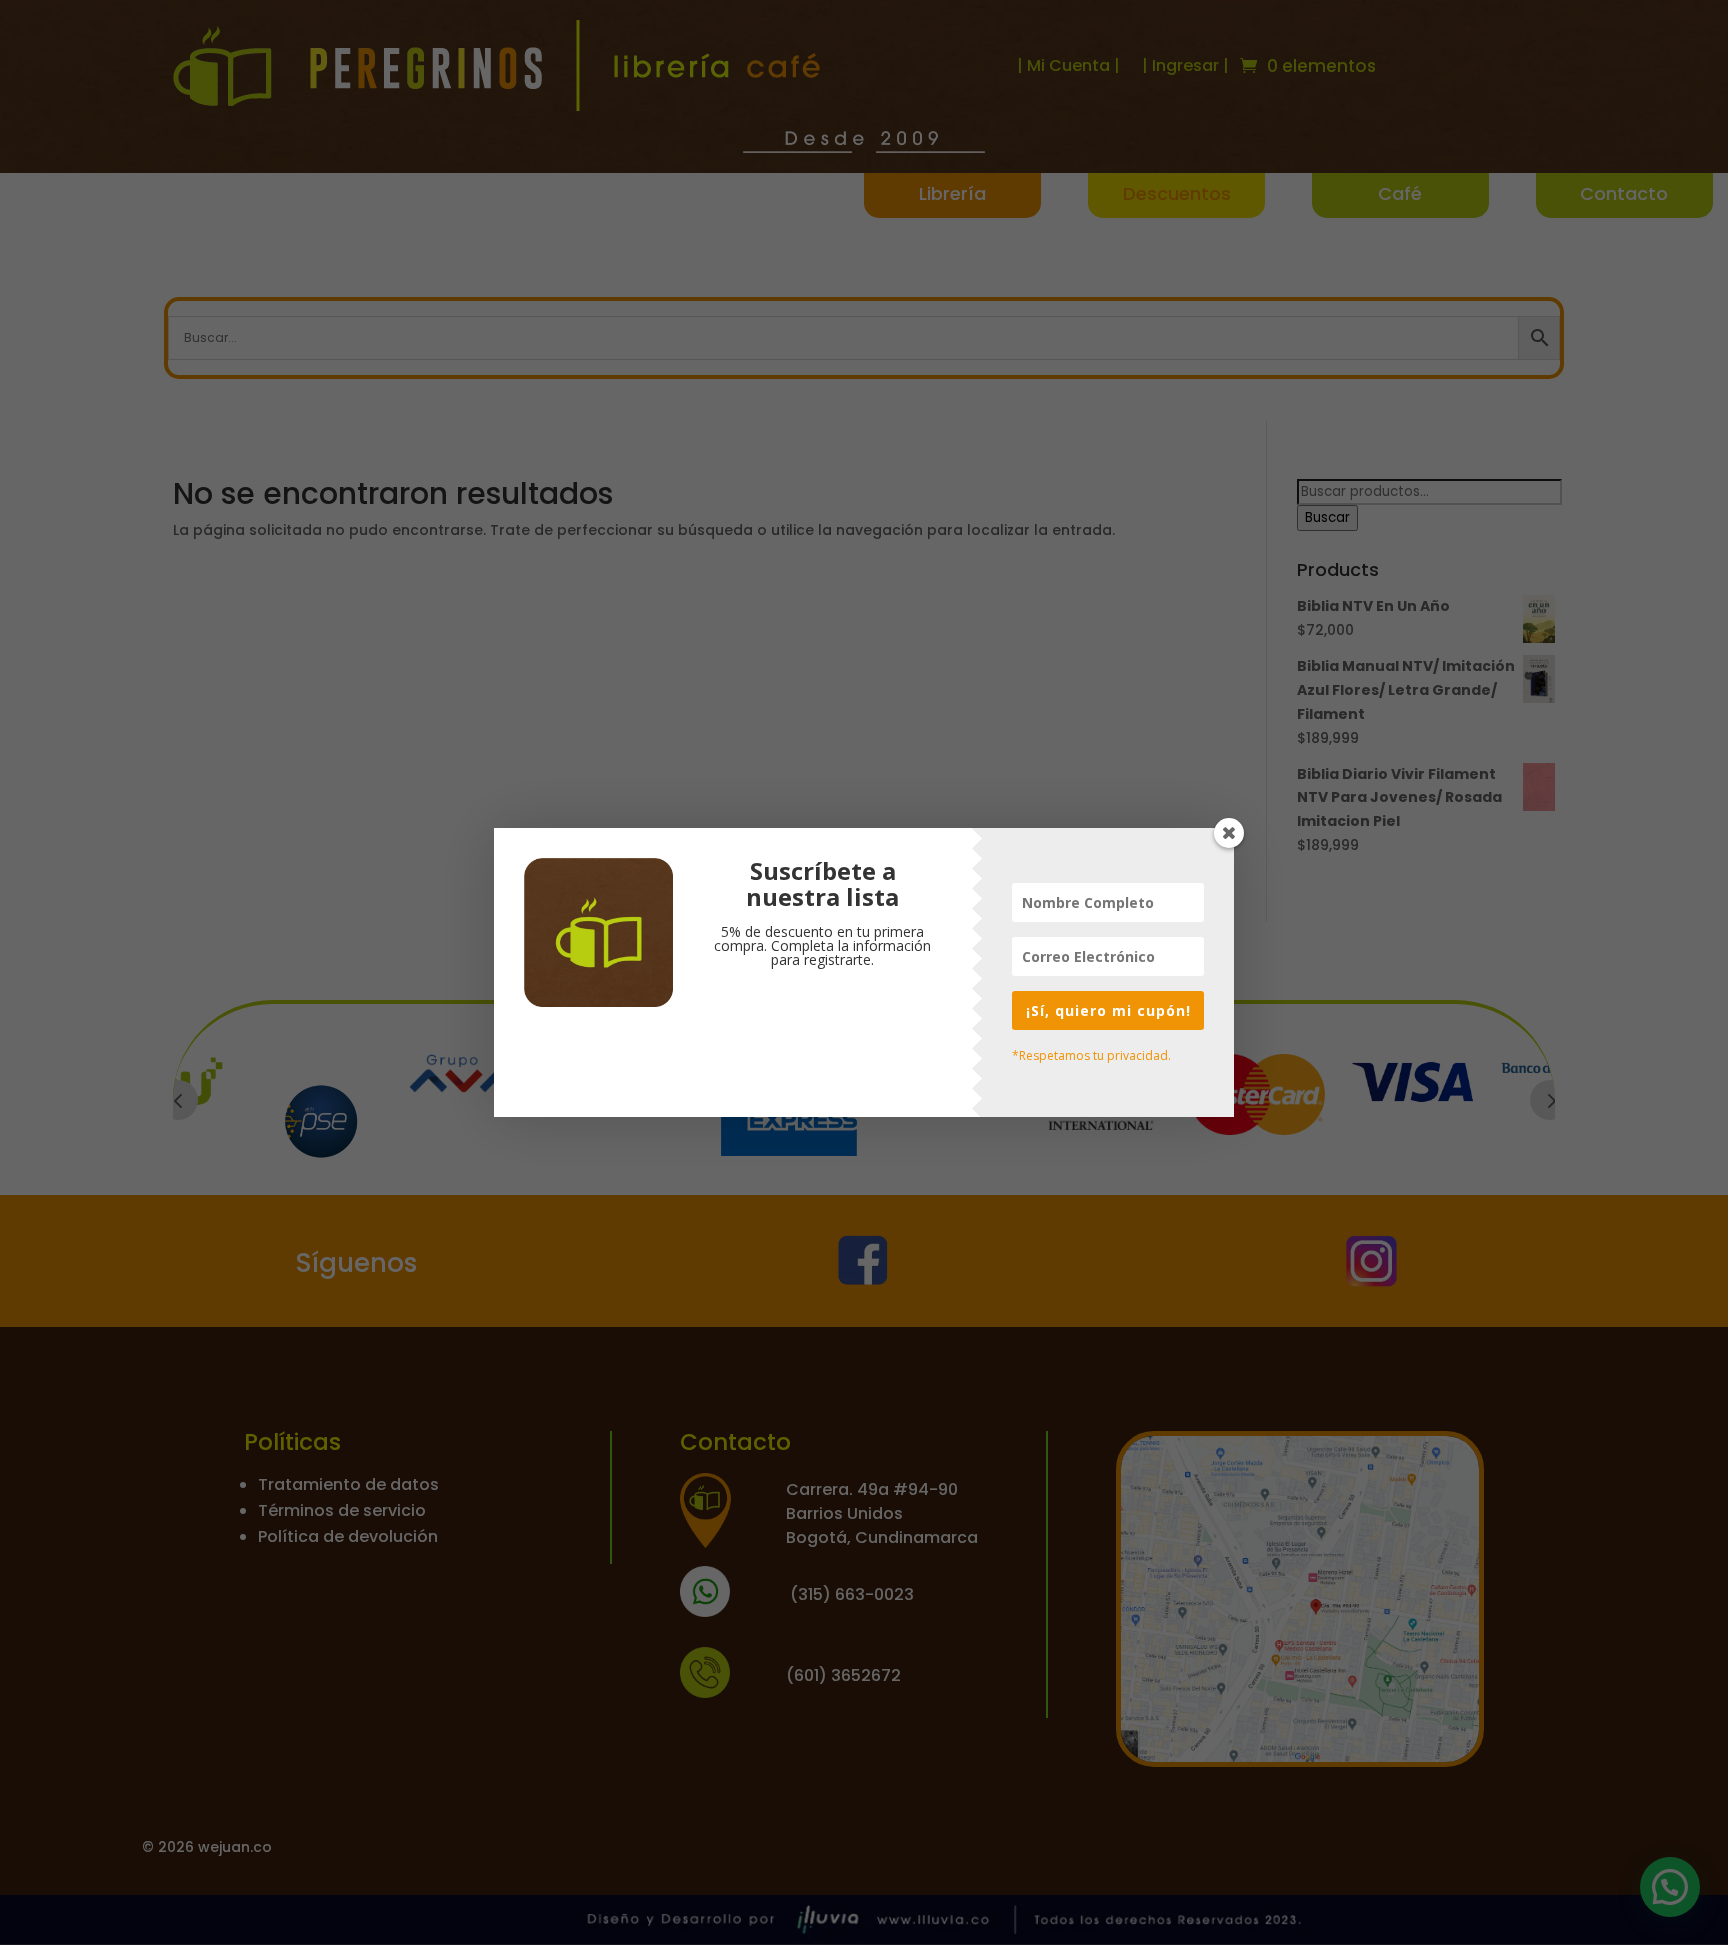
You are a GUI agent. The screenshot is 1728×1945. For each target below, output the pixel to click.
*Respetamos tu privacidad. (1091, 1055)
